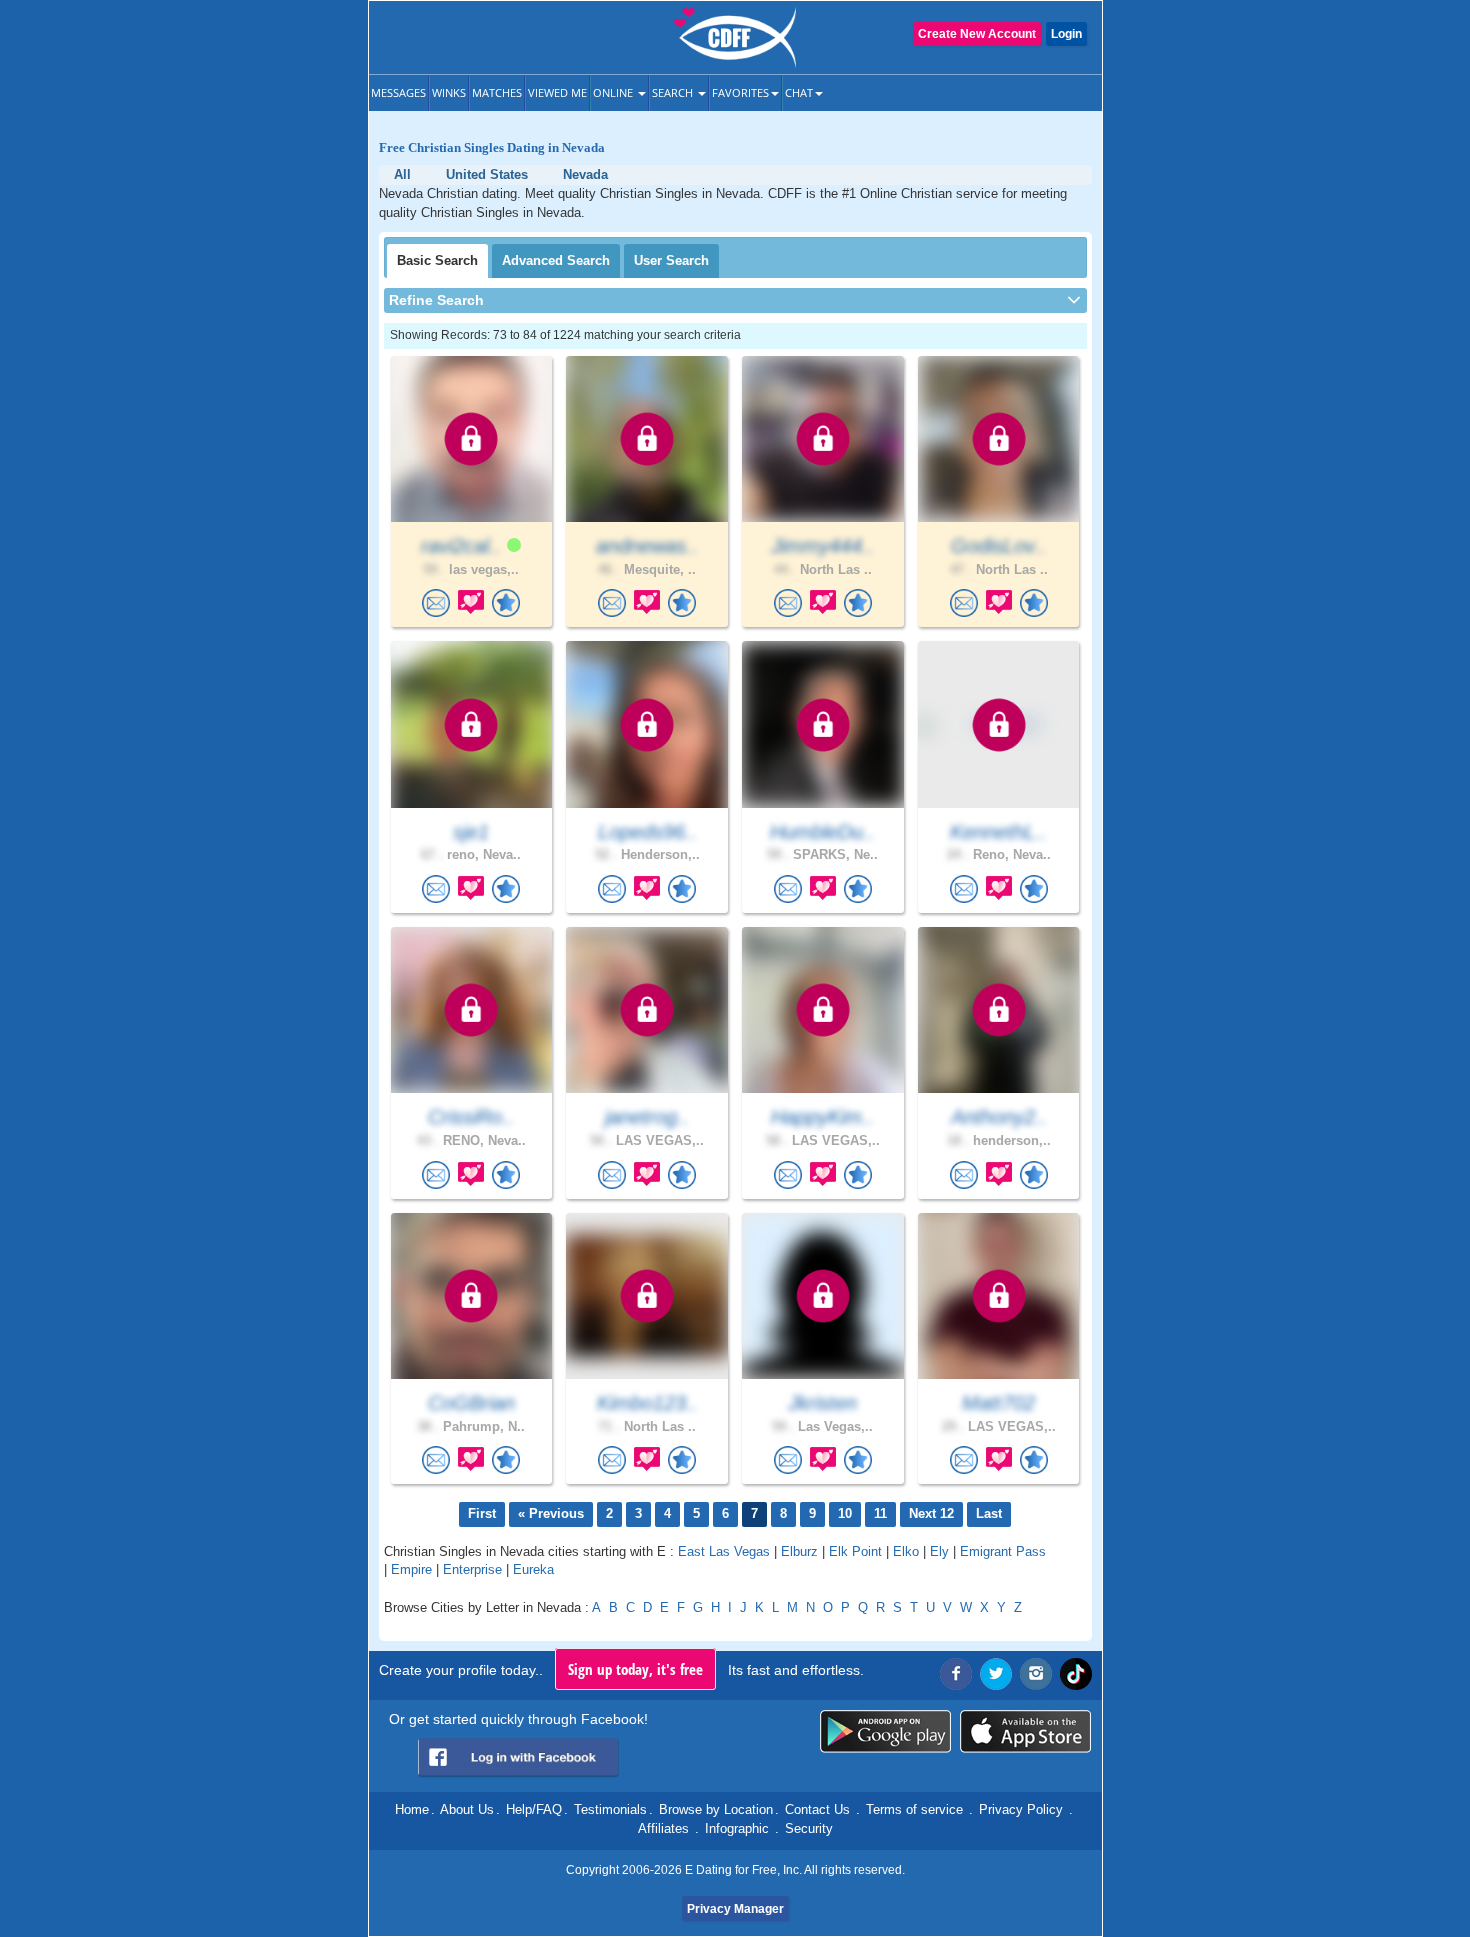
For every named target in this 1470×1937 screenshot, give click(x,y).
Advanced (556, 260)
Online (614, 92)
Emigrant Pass (1003, 1551)
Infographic (737, 1828)
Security (809, 1828)
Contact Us (817, 1809)
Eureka (533, 1569)
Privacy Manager (735, 1909)
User (671, 260)
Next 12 (931, 1513)
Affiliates (663, 1828)
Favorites (740, 92)
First (482, 1513)
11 (880, 1513)
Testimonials (610, 1809)
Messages (398, 92)
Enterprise (472, 1569)
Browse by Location (716, 1809)
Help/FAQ (534, 1809)
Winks (449, 92)
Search (674, 92)
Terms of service (914, 1809)
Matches (497, 92)
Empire (411, 1569)
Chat (799, 92)
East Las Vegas (724, 1551)
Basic (437, 260)
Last (989, 1513)
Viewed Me (557, 92)
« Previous (551, 1513)
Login (1066, 34)
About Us (467, 1809)
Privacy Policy (1021, 1809)
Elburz (799, 1551)
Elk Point (855, 1551)
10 (845, 1513)
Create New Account (977, 34)
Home (412, 1809)
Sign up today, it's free (635, 1669)
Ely (939, 1551)
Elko (906, 1551)
